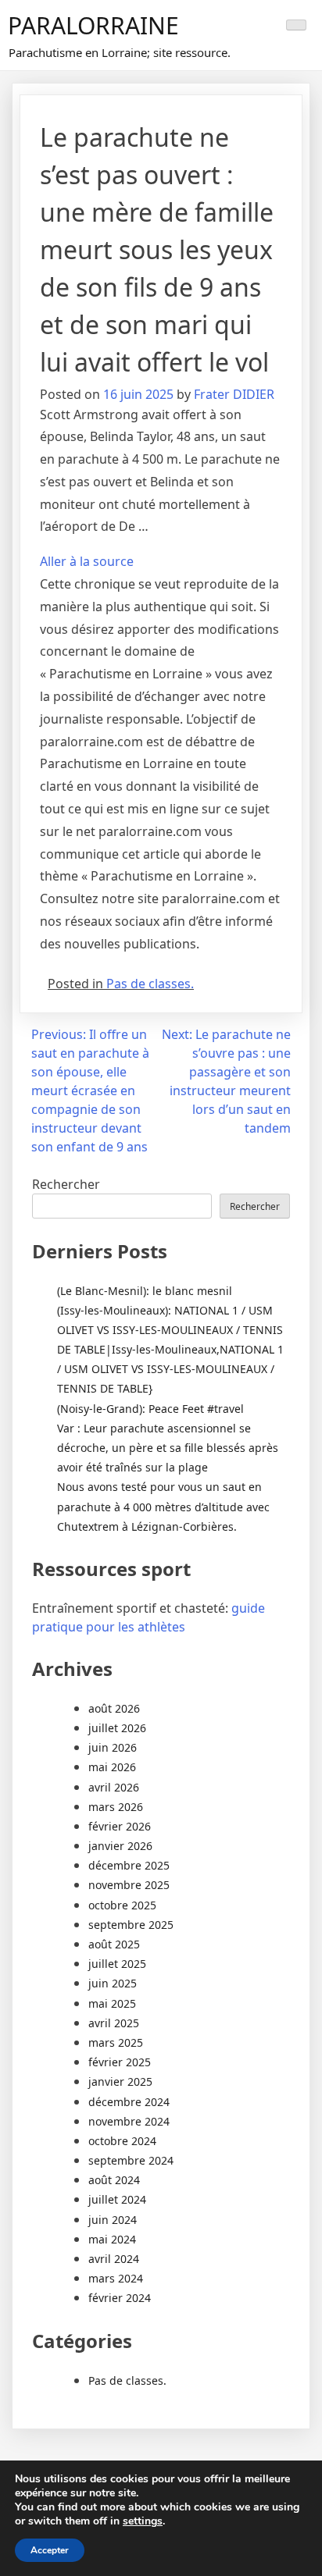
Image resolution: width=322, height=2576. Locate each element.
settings (143, 2521)
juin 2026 (113, 1747)
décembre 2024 (129, 2102)
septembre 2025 (131, 1925)
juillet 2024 (117, 2199)
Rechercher (66, 1184)
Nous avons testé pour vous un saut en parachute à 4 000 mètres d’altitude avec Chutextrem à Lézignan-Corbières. (163, 1506)
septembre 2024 (131, 2160)
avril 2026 (114, 1787)
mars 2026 (116, 1807)
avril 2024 (114, 2259)
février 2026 (120, 1826)
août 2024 (114, 2180)
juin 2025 (113, 1983)
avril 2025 (114, 2023)
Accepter (50, 2550)
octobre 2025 (122, 1905)
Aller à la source (87, 561)
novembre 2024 (129, 2121)
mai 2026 (112, 1767)
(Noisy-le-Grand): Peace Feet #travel (150, 1409)
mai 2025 (112, 2003)
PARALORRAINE (93, 25)
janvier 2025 (120, 2081)
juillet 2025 (117, 1964)
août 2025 (114, 1944)
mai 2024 (112, 2239)
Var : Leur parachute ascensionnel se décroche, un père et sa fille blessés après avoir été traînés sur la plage (168, 1448)
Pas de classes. (150, 984)
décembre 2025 (129, 1865)
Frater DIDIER (234, 394)
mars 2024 (116, 2278)
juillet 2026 (117, 1728)
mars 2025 (116, 2042)
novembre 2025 (129, 1885)
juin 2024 (113, 2220)
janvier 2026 (120, 1846)
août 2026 (114, 1708)
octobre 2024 (122, 2141)
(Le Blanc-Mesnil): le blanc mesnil (145, 1291)
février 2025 (120, 2062)
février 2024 (120, 2298)
